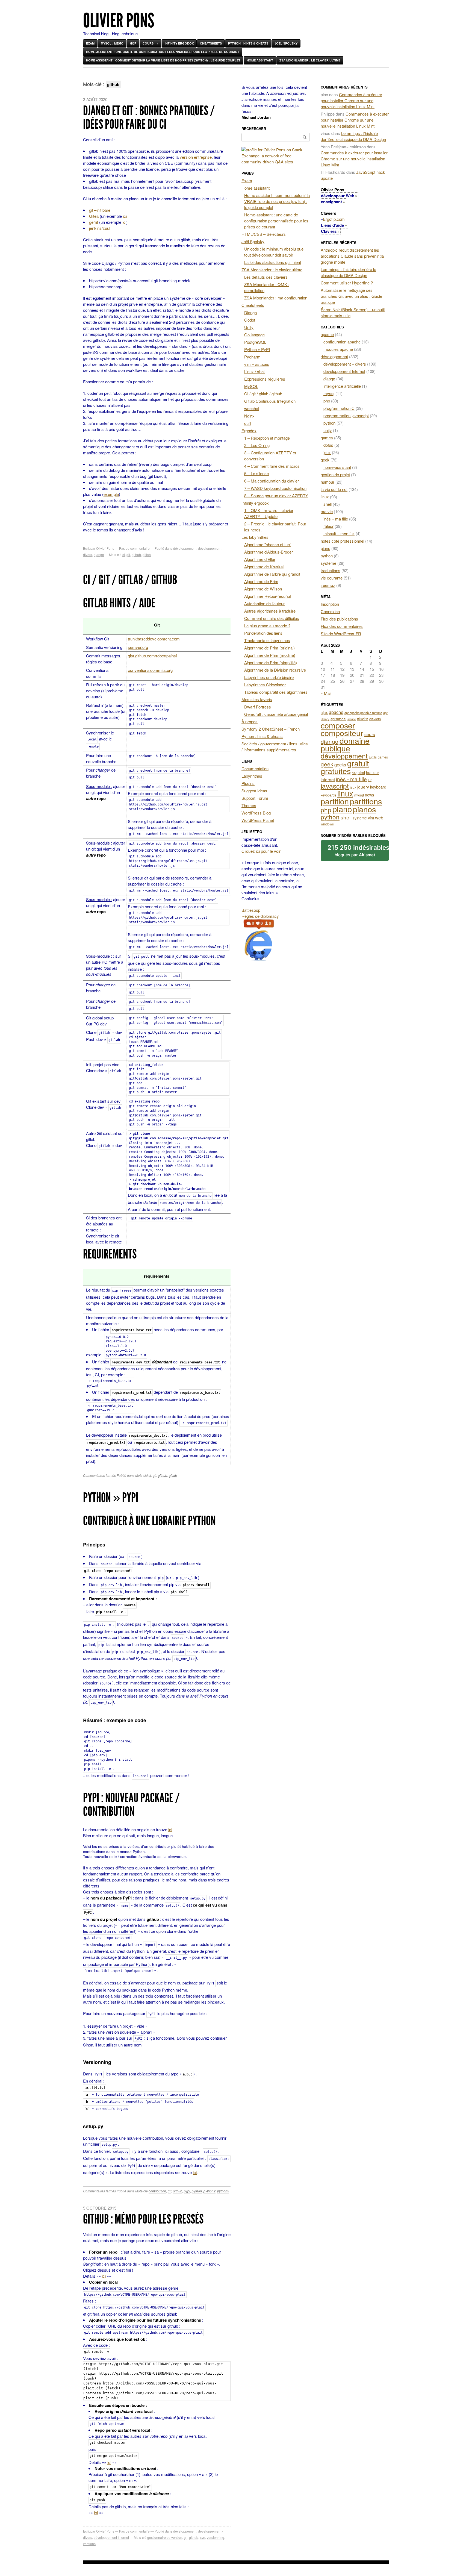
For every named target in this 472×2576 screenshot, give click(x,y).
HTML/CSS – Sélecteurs (264, 234)
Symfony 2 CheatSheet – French (271, 729)
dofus (328, 445)
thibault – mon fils (339, 533)
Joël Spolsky (286, 43)
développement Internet (111, 2537)
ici (125, 216)
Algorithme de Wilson (263, 589)
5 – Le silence (256, 473)
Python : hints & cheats (248, 43)
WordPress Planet (258, 820)
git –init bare (100, 210)
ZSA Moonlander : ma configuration (276, 298)
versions (89, 2544)
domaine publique (345, 744)
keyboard (378, 787)
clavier (363, 719)
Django (250, 312)
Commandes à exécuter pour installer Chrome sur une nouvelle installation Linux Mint (351, 100)
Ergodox (249, 430)
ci (124, 555)
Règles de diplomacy (260, 916)
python (197, 2191)
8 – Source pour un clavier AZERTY (276, 496)
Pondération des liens (263, 633)
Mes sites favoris (257, 699)
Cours (148, 43)
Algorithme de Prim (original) (269, 648)
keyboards (328, 795)
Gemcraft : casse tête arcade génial (276, 714)
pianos (365, 809)
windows (327, 824)
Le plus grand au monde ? (267, 626)
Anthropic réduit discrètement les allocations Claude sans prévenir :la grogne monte (352, 256)
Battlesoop (251, 910)
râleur (328, 526)
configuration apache (342, 342)
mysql (329, 393)
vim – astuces (257, 364)
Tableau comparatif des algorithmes (276, 692)
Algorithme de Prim (261, 581)
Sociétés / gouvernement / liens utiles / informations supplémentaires (275, 747)
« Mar (326, 693)
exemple (111, 494)
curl (247, 423)
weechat (252, 408)
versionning (216, 2537)
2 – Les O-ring (257, 445)
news (369, 795)
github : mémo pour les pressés (143, 2219)
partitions (366, 801)
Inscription (330, 604)
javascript (335, 786)
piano (325, 548)
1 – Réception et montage (267, 438)
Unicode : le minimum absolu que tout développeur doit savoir (274, 252)
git (128, 555)
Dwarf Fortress (258, 707)
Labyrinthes (252, 776)
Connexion (330, 611)
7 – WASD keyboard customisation (275, 488)
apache (327, 334)
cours (370, 734)
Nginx (249, 416)
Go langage (254, 335)
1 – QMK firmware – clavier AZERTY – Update (269, 513)
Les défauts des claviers (266, 277)
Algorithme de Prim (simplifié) (271, 662)
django (99, 555)
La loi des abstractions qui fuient (273, 262)
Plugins (248, 783)
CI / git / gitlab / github (130, 580)
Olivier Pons (119, 21)
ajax (324, 712)
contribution (157, 2191)
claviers (375, 719)
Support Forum (255, 798)
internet (328, 779)
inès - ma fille (351, 779)
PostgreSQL (255, 342)
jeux (327, 452)
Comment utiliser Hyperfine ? (347, 283)
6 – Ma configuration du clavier (272, 481)
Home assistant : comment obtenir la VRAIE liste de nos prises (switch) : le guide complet (163, 60)
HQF (133, 43)
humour (328, 482)
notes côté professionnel (342, 541)
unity (328, 430)
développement (185, 548)
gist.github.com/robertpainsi (152, 656)
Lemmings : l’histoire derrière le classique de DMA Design (353, 136)
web (379, 818)
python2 (210, 2191)
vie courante (332, 578)
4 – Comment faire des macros (272, 466)
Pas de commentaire (134, 548)
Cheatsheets (211, 43)
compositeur (342, 733)
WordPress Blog (256, 813)
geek (325, 460)
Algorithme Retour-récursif (268, 596)
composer (338, 725)
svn (203, 2537)
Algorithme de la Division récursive (275, 670)
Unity (249, 327)
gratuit (358, 763)
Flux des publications (339, 619)
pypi (187, 2191)
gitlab (147, 555)
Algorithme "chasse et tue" (268, 544)
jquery (363, 787)
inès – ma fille (336, 519)
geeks (340, 764)
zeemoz (328, 585)
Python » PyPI (111, 1497)
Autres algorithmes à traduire (270, 611)
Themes (249, 805)
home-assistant (337, 467)
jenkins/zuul (100, 228)
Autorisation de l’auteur (264, 603)
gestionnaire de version (165, 2537)
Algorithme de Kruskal (264, 567)
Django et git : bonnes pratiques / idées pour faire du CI (149, 117)
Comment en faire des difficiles (272, 618)
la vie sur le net (334, 489)
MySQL (251, 386)
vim (371, 818)
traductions (331, 570)
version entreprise (196, 157)
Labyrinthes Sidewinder (265, 685)
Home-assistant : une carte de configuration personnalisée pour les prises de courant (163, 52)
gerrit (94, 222)
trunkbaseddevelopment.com (154, 639)
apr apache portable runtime (363, 713)
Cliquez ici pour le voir (261, 851)
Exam (90, 43)
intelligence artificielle (342, 386)
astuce (352, 719)
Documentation (255, 768)
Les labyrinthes (255, 537)
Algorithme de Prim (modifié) (270, 655)
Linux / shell (255, 371)
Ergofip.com (334, 219)
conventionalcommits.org (150, 670)
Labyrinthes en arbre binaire (269, 677)
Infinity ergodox (179, 43)
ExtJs (373, 757)
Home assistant (260, 60)
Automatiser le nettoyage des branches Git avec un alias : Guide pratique (351, 296)
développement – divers (345, 364)
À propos (250, 721)
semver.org (138, 647)
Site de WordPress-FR (341, 633)
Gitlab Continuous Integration (270, 401)
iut (370, 780)
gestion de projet (335, 474)
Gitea (94, 216)
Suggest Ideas (254, 791)
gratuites (336, 771)
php (327, 401)
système (328, 563)
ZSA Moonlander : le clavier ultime (310, 60)
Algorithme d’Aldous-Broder (269, 552)
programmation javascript (346, 415)
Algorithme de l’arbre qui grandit (272, 574)
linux (325, 497)
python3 (223, 2191)
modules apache (338, 349)
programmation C (339, 408)
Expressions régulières (265, 379)
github (136, 555)
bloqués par (358, 851)
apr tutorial (338, 719)
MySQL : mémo (112, 43)
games (327, 438)
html (361, 772)
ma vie (327, 511)
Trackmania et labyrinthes (267, 640)
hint (354, 773)
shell (328, 504)
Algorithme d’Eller (260, 559)
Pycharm (252, 357)
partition (335, 801)
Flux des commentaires (342, 626)
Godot (250, 320)
